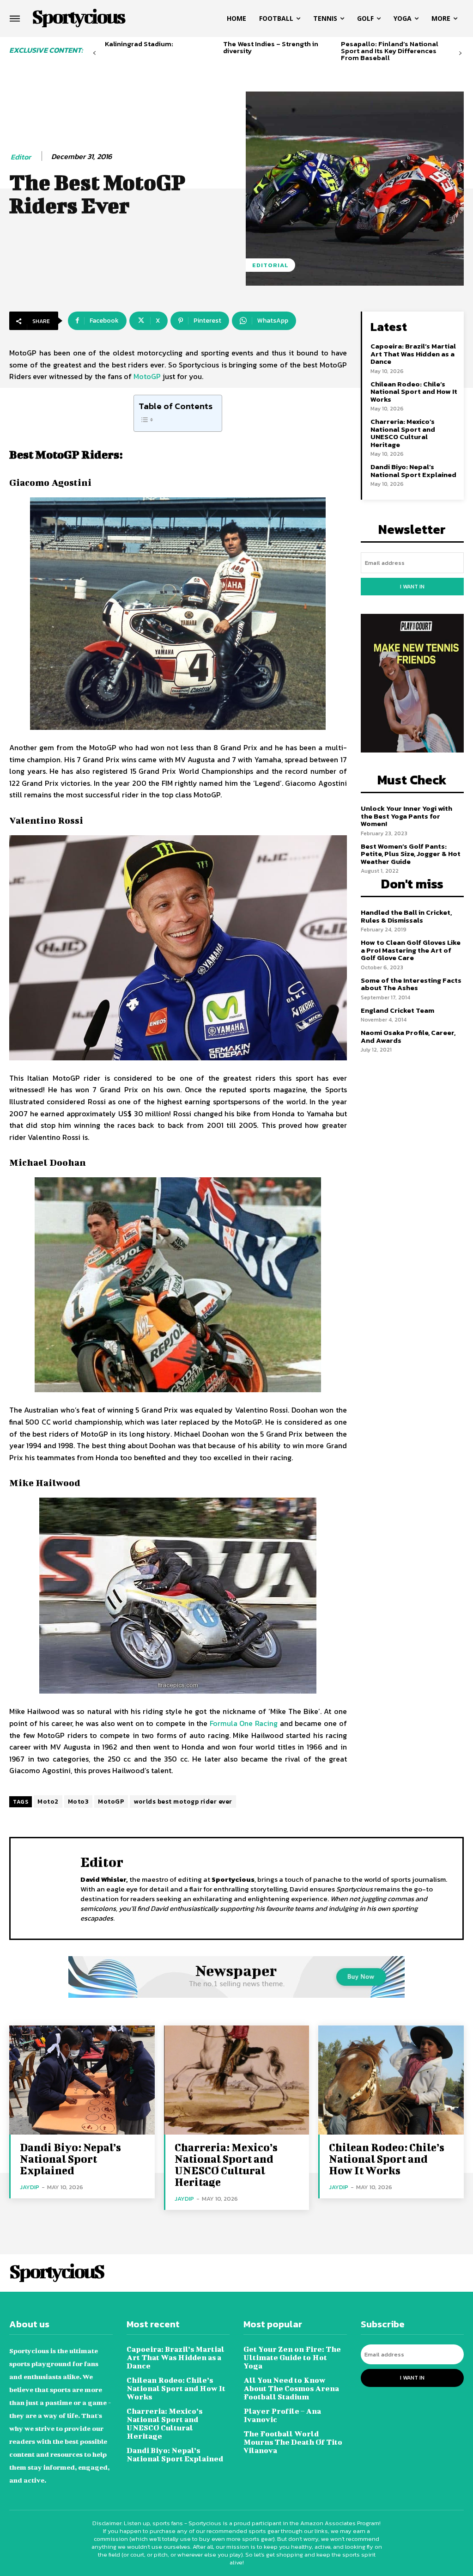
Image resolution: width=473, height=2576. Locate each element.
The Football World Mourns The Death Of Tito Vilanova (293, 2442)
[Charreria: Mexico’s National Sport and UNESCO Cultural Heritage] (237, 2080)
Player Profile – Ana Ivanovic (282, 2415)
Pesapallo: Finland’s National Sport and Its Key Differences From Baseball (390, 51)
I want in (412, 587)
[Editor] (47, 1887)
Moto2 (48, 1802)
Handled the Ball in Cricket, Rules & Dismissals (406, 916)
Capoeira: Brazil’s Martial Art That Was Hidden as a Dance (413, 354)
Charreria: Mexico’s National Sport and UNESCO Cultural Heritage (403, 433)
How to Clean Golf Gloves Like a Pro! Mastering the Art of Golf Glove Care (411, 950)
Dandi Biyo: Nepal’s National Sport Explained (413, 471)
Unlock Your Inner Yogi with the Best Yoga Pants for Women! (406, 816)
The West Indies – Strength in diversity (271, 47)
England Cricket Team (397, 1010)
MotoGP (147, 376)
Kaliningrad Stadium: (139, 44)
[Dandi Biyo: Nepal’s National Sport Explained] (82, 2080)
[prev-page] (94, 53)
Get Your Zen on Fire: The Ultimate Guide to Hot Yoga (292, 2357)
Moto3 (79, 1802)
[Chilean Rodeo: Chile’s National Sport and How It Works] (391, 2080)
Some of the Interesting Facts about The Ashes (411, 984)
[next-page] (460, 53)
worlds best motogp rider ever (183, 1802)
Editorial (270, 265)
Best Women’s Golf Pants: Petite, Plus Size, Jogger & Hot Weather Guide (411, 854)
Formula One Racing (244, 1723)
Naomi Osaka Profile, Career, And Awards (408, 1036)
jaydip (30, 2187)
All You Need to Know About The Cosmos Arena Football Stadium (291, 2388)
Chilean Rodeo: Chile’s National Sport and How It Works (414, 392)
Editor (21, 157)
